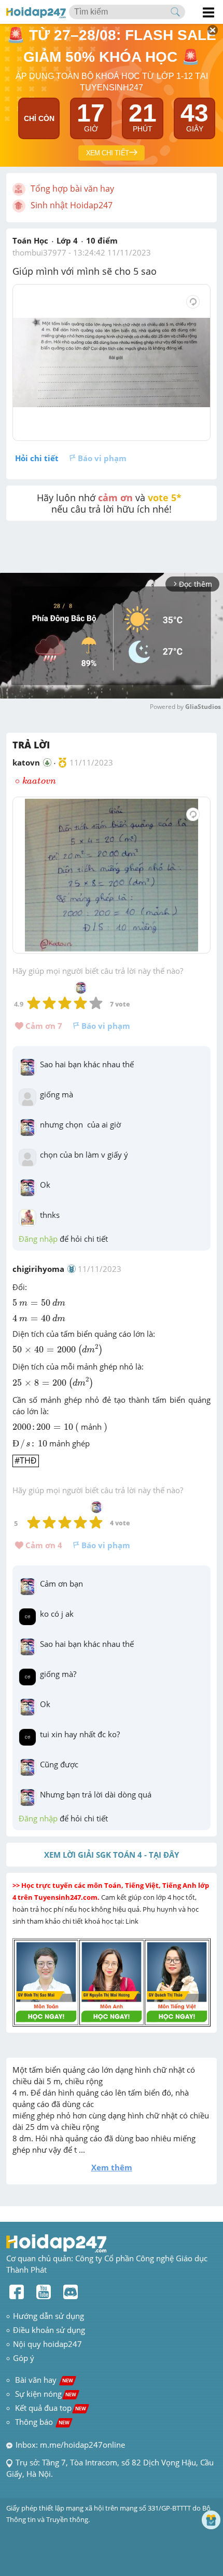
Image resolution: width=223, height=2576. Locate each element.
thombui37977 (39, 252)
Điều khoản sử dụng (49, 2330)
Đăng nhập (38, 1239)
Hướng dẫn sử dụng (48, 2316)
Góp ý (24, 2358)
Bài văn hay (43, 2380)
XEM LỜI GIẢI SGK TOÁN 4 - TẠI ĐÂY (112, 1855)
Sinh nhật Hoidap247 (72, 205)
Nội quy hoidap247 (47, 2344)
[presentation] (34, 781)
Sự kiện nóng (46, 2394)
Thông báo (42, 2422)
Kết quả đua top (51, 2408)
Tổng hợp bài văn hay (72, 189)
